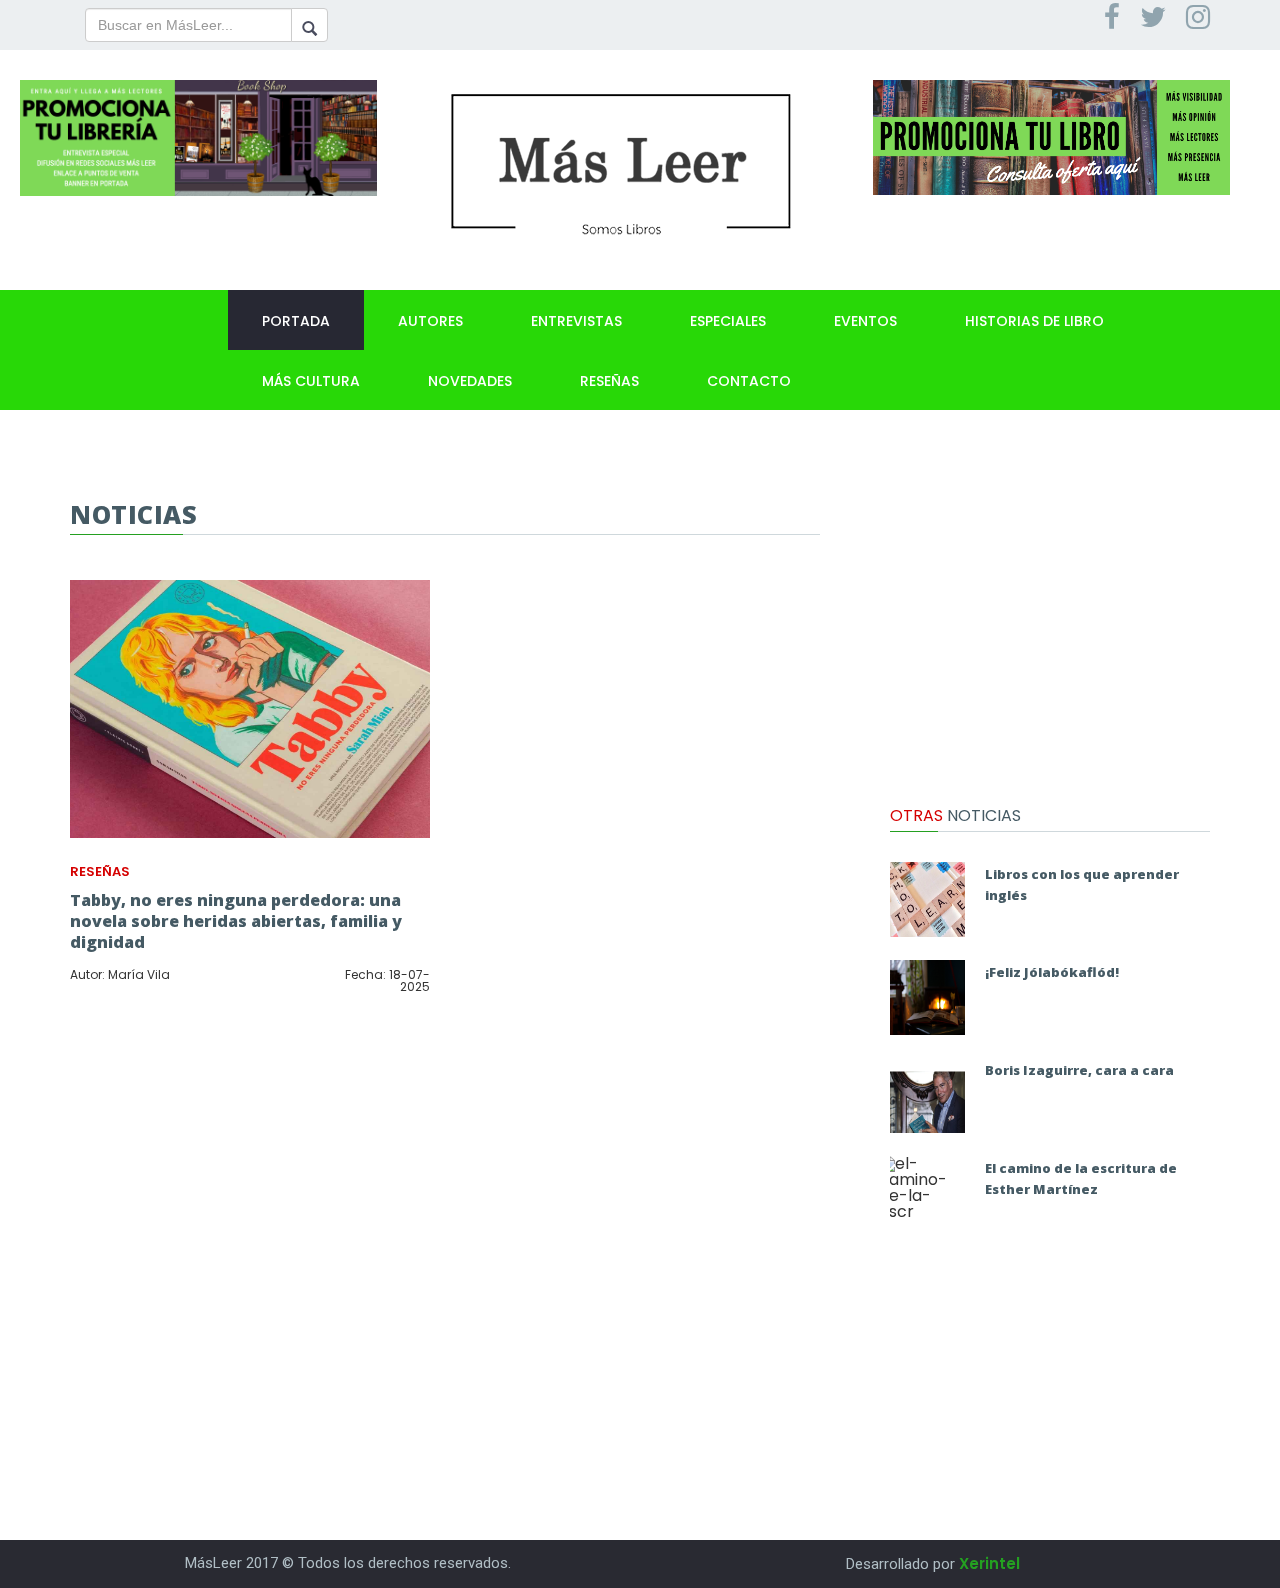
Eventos (865, 321)
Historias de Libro (1034, 321)
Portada (296, 321)
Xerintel (989, 1563)
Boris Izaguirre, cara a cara (1079, 1070)
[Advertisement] (1050, 625)
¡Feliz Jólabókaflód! (1052, 972)
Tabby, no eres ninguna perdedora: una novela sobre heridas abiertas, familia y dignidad (236, 921)
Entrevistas (576, 321)
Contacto (749, 381)
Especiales (728, 321)
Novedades (470, 381)
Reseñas (609, 381)
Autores (430, 321)
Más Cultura (311, 381)
